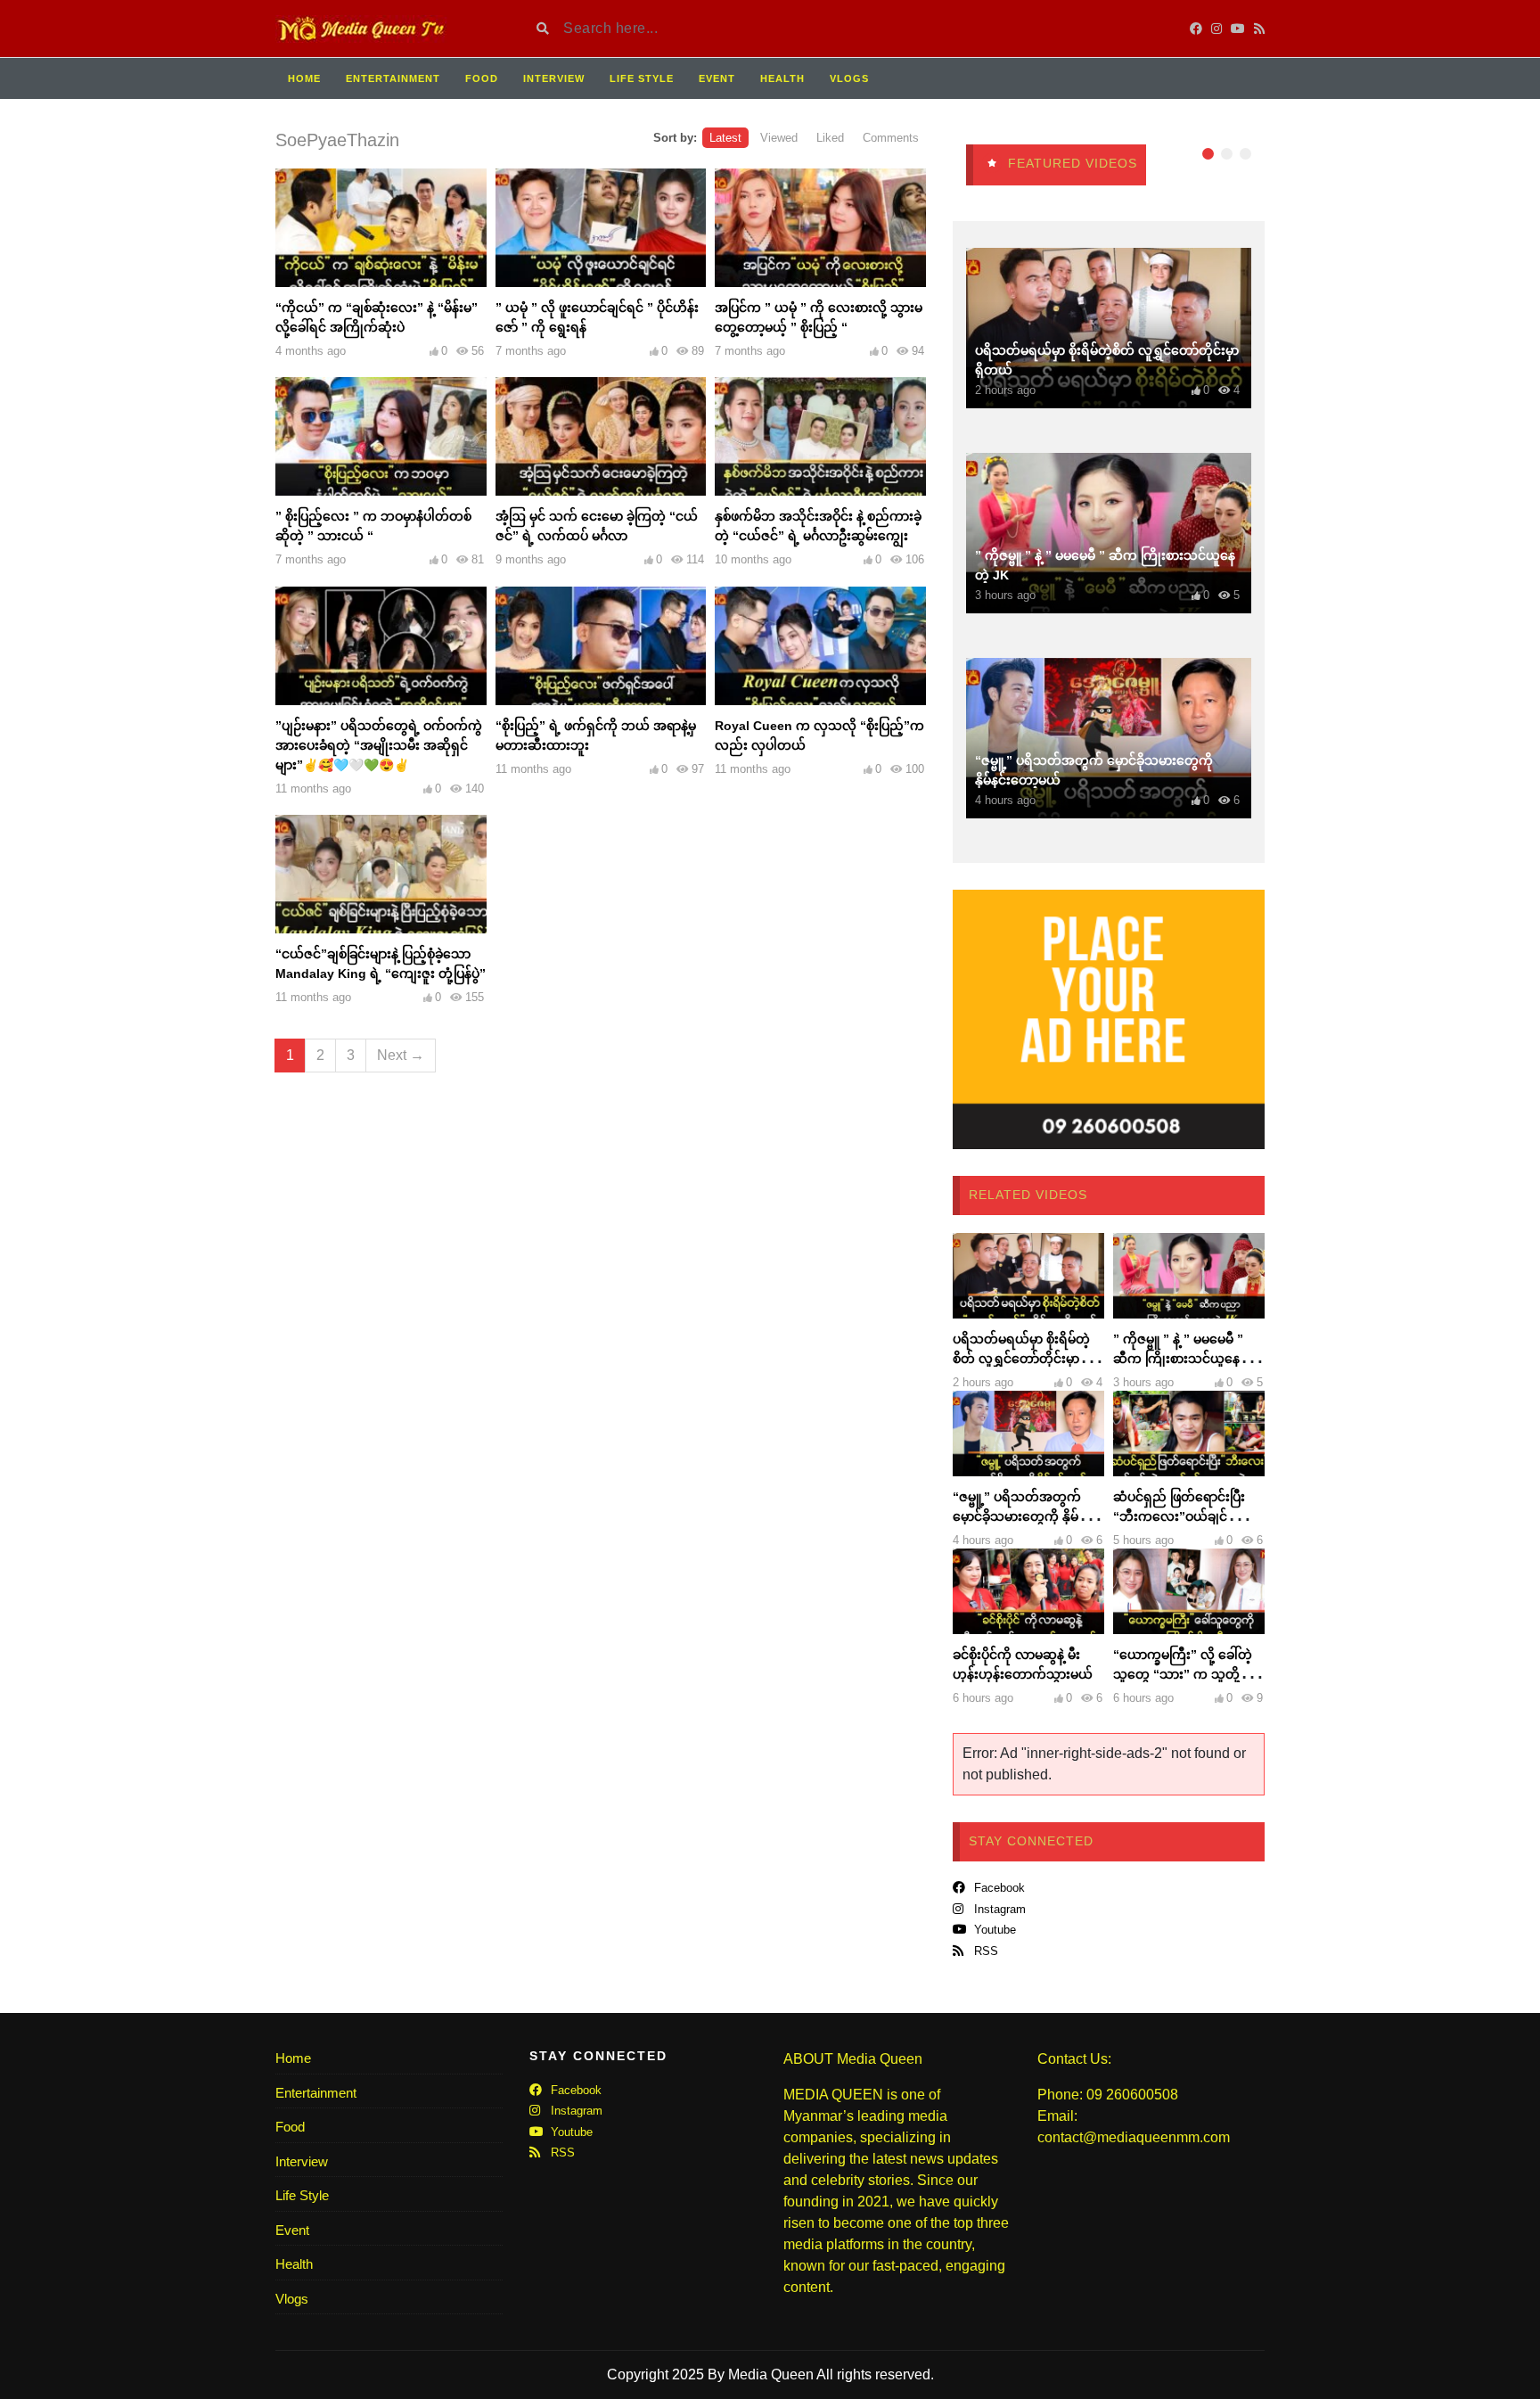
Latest (725, 138)
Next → (401, 1055)
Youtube (993, 1930)
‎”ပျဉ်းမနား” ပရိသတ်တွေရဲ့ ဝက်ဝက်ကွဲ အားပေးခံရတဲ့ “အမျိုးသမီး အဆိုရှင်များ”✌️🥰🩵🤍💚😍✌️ (379, 745)
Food (482, 78)
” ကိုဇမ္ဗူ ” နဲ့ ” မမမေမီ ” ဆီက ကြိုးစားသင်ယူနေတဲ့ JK (1184, 1359)
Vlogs (849, 78)
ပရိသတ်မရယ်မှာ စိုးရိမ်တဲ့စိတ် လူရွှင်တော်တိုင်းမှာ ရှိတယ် (1022, 1359)
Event (717, 78)
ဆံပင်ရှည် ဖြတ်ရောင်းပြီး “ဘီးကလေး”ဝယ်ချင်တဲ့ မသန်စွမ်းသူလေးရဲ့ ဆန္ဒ (1183, 1516)
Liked (830, 138)
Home (304, 78)
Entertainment (393, 78)
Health (782, 78)
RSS (984, 1951)
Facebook (998, 1888)
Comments (891, 138)
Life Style (642, 78)
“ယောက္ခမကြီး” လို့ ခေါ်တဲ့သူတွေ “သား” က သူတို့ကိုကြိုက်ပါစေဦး (1184, 1674)
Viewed (779, 138)
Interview (554, 78)
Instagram (998, 1909)
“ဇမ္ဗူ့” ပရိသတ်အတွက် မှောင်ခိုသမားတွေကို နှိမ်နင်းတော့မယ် (1025, 1516)
